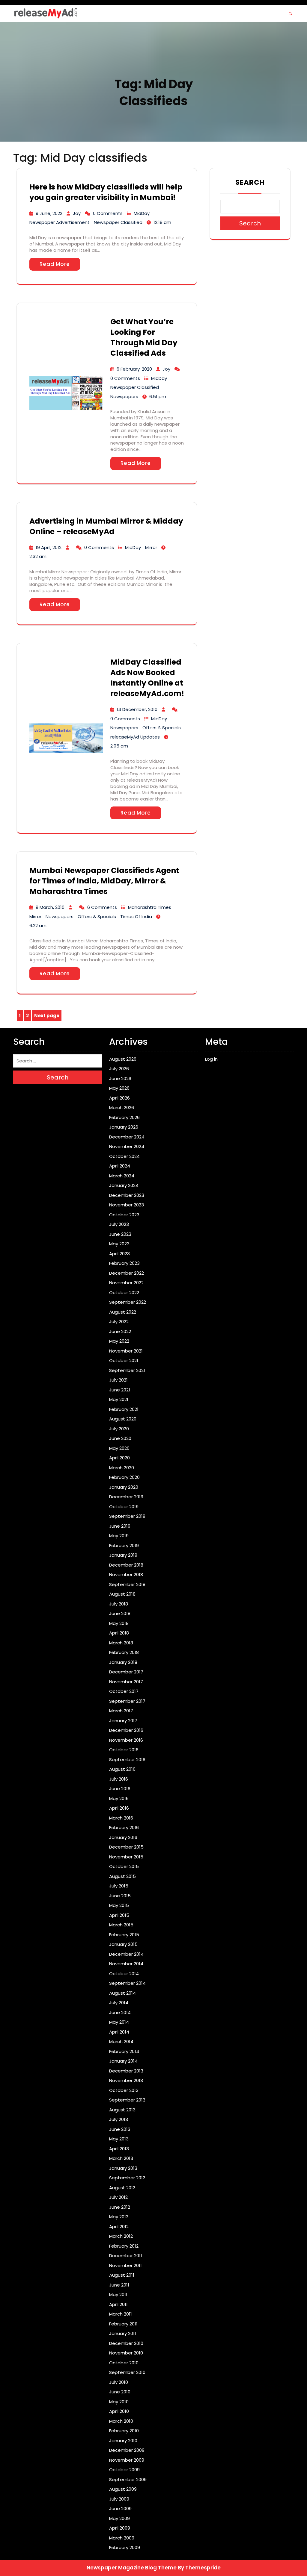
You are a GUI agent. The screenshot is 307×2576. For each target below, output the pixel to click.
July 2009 (119, 2499)
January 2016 (123, 1837)
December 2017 (126, 1672)
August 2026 (123, 1059)
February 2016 (124, 1827)
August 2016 (122, 1769)
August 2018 (122, 1594)
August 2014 (122, 1993)
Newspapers (124, 397)
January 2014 (123, 2061)
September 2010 (127, 2372)
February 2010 (124, 2431)
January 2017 (123, 1721)
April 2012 (119, 2226)
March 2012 (121, 2236)
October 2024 (124, 1156)
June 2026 (120, 1078)
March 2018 (121, 1643)
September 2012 (127, 2178)
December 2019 (126, 1497)
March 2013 (121, 2158)
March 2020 (122, 1468)
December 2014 (126, 1954)
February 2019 (124, 1545)
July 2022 (119, 1322)
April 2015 (119, 1915)
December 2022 (127, 1273)
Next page (47, 1016)
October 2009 (124, 2470)
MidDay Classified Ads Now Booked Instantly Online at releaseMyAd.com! (147, 678)
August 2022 (123, 1312)
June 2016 (120, 1789)
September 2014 (127, 1983)
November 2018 (126, 1574)
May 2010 (119, 2402)
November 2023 (127, 1205)
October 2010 (124, 2363)
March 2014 (121, 2041)
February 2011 (123, 2324)
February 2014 (124, 2051)
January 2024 (124, 1185)
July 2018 (119, 1604)
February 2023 (124, 1263)
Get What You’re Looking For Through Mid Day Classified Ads (144, 337)
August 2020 (123, 1419)
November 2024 (127, 1146)
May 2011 (118, 2294)
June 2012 (120, 2207)
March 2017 (121, 1711)
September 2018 (127, 1584)
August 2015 (122, 1876)
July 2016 (119, 1779)
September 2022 (128, 1302)
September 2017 (127, 1701)
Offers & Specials (162, 728)
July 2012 (118, 2197)
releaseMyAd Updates (135, 737)
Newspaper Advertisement (60, 222)
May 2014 (119, 2022)
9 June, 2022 (49, 213)
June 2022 (120, 1331)
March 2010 (121, 2421)
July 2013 (119, 2119)
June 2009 (120, 2508)
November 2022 (126, 1283)
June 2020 (120, 1438)
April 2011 (118, 2304)
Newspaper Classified (118, 222)
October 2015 (124, 1866)
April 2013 (119, 2149)
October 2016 (124, 1750)
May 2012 (119, 2217)
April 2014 (119, 2032)
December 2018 (126, 1565)
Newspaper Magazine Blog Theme (132, 2568)
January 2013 (123, 2168)
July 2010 (119, 2382)
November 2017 (126, 1682)
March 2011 (121, 2314)
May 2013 (119, 2139)
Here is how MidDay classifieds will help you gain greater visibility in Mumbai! (106, 192)
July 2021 (118, 1380)
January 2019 (123, 1555)
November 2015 (126, 1857)
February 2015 (124, 1935)
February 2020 (124, 1477)
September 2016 (127, 1759)
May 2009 (119, 2518)
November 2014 (126, 1964)
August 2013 (122, 2110)
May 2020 (119, 1448)
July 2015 (119, 1886)
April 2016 (119, 1808)
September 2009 (128, 2479)
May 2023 (119, 1244)
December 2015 (126, 1847)
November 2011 (125, 2265)
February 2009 (125, 2547)
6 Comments (102, 907)
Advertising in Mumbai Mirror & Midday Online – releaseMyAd (106, 526)
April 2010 (119, 2411)
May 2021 (119, 1399)
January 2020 (124, 1487)
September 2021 (127, 1370)
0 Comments (108, 213)
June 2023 (120, 1234)
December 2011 (126, 2256)
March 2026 (122, 1107)
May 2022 (119, 1341)
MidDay (142, 213)
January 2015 (123, 1944)
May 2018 (119, 1623)
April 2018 (119, 1633)
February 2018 (124, 1652)
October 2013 (124, 2090)
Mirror (151, 547)
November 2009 (127, 2460)
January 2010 (123, 2441)
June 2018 (120, 1613)
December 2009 (127, 2450)
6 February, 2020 (134, 369)
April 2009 (120, 2528)
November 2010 (126, 2353)
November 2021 (126, 1351)
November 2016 (126, 1740)
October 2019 (124, 1507)
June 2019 (120, 1526)
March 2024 (122, 1176)
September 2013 (127, 2100)
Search (250, 182)
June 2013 (120, 2129)
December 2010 (126, 2343)
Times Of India (136, 916)
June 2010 (120, 2392)
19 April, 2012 (49, 547)
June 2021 (120, 1390)
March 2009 (122, 2538)
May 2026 (119, 1088)
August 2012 (122, 2188)
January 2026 (124, 1127)
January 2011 (123, 2333)
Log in (211, 1059)
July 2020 (119, 1429)
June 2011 (119, 2285)
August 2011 (122, 2275)
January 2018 (123, 1662)
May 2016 (119, 1798)
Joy (77, 213)
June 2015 (120, 1896)
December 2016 (126, 1730)
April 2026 (119, 1098)
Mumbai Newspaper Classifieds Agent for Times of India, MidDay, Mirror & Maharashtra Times (104, 881)
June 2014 (120, 2012)
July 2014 (119, 2003)
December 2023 (127, 1195)
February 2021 (124, 1409)
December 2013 (126, 2071)
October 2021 (124, 1360)
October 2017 (124, 1691)
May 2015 (119, 1905)
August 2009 (123, 2489)
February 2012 (124, 2246)
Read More (55, 264)
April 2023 (119, 1254)
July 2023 (119, 1224)
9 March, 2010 (50, 907)
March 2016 (121, 1818)
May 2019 (119, 1536)
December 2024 (127, 1137)
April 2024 (120, 1166)
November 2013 (126, 2080)
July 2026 (119, 1069)
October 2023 (124, 1215)
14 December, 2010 (137, 709)
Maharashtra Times (150, 907)
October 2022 (124, 1292)
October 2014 (124, 1974)
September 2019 (127, 1516)
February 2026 (124, 1117)
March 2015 (121, 1925)
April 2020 (119, 1458)
